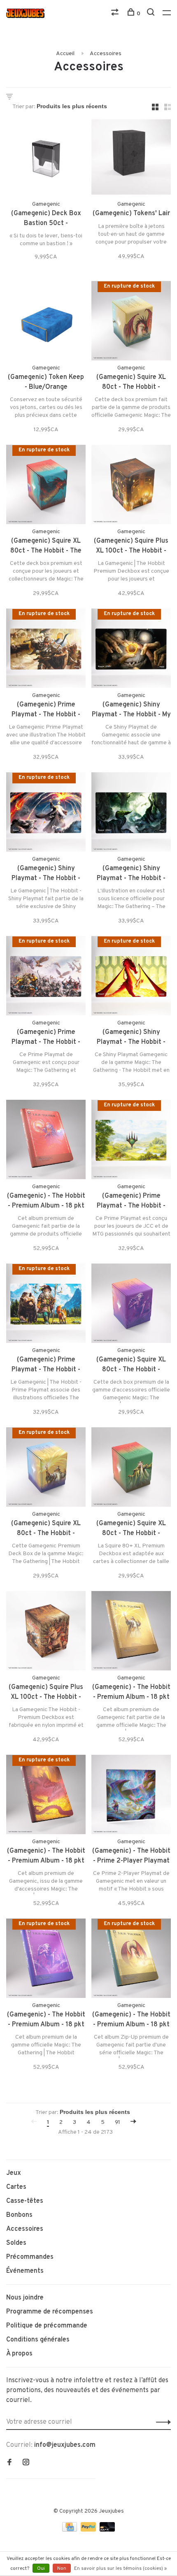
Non (62, 2569)
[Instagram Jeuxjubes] (26, 2463)
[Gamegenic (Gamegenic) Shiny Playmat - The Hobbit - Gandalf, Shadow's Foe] (46, 814)
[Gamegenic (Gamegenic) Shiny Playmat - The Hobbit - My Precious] (131, 650)
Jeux (14, 2173)
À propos (19, 2354)
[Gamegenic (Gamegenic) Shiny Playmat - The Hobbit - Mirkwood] (131, 814)
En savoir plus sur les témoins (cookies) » (120, 2569)
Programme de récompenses (50, 2312)
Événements (25, 2271)
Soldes (16, 2243)
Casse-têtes (25, 2201)
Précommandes (30, 2257)
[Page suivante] (133, 2122)
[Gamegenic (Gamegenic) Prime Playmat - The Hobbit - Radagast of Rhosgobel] (46, 1305)
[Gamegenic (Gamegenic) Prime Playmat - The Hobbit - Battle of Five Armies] (46, 977)
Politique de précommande (47, 2326)
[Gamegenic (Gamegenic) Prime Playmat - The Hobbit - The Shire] (131, 1141)
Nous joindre (25, 2298)
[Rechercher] (152, 14)
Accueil (65, 54)
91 (118, 2122)
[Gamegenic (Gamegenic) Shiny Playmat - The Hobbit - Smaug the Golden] (131, 977)
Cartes (16, 2187)
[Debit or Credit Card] (107, 2530)
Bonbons (19, 2215)
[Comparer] (116, 14)
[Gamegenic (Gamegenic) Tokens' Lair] (131, 159)
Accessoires (106, 54)
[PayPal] (89, 2530)
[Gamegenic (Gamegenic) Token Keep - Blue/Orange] (46, 322)
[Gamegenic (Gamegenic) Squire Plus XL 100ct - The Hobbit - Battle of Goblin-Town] (46, 1632)
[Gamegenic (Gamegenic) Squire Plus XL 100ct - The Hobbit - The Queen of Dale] (131, 486)
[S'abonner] (161, 2422)
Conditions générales (38, 2340)
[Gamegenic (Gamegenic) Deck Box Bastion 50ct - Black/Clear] (46, 159)
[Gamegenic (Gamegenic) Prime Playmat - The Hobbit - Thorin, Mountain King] (46, 650)
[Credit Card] (70, 2530)
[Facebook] (9, 2463)
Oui (41, 2569)
